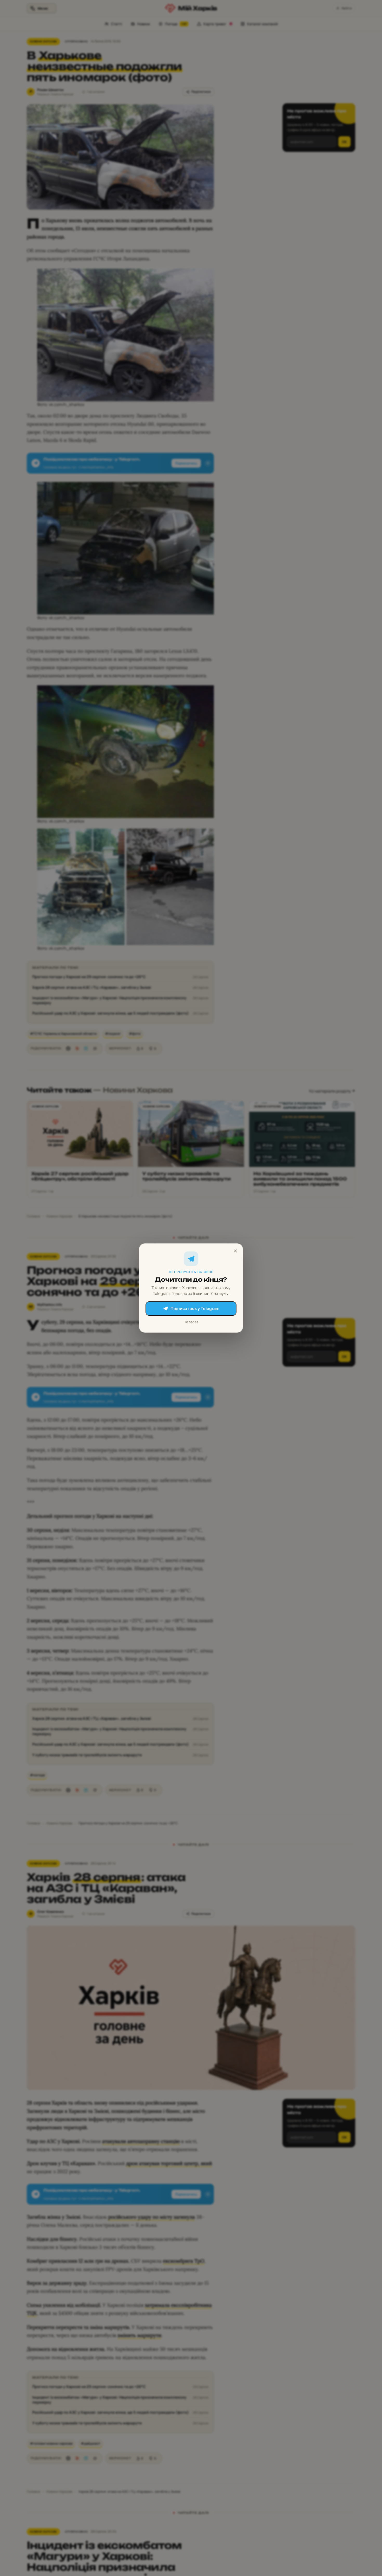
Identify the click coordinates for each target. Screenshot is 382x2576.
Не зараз (191, 1322)
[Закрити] (235, 1251)
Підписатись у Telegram (195, 1308)
